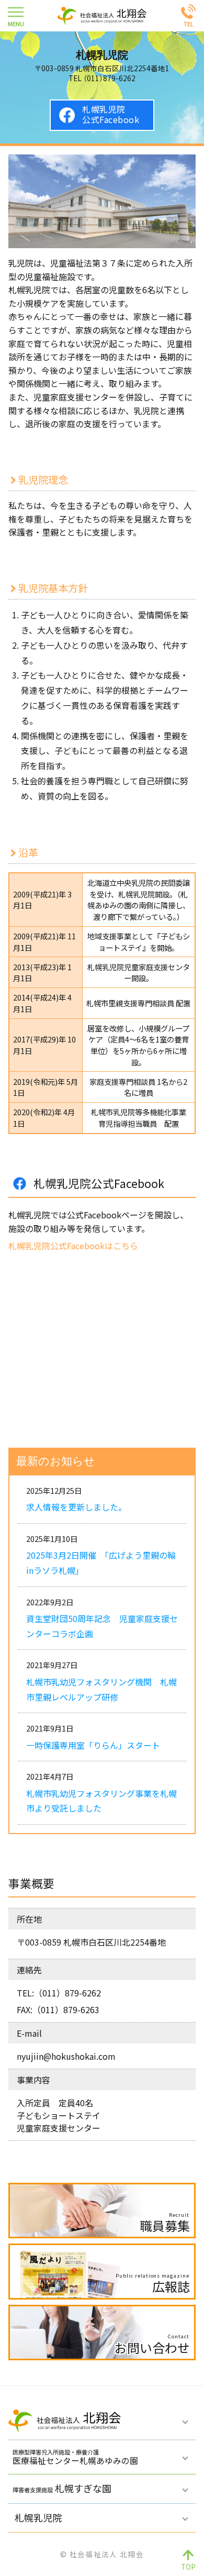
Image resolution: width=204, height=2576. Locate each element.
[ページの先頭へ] (188, 2560)
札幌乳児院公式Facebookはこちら (73, 1246)
